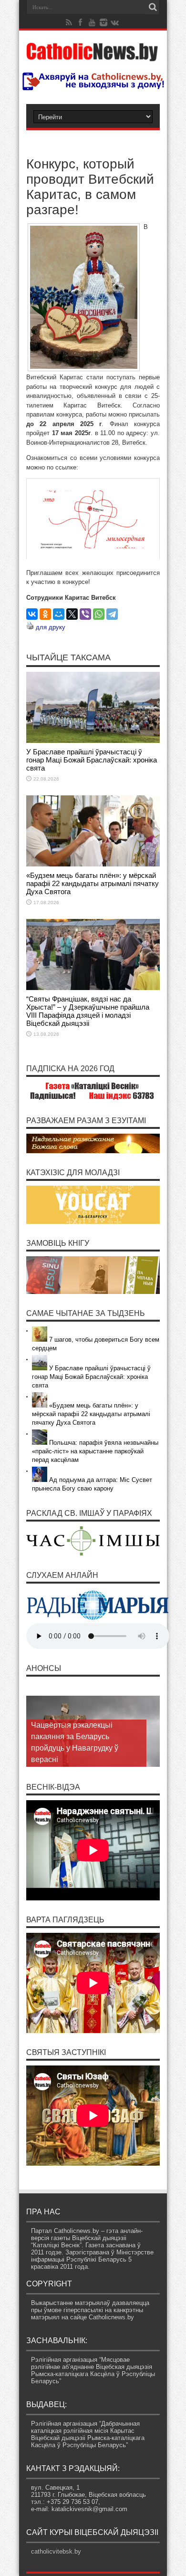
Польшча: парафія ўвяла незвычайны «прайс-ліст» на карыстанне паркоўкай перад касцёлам (95, 1451)
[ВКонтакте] (32, 614)
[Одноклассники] (45, 614)
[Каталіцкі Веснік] (93, 55)
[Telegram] (112, 614)
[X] (72, 614)
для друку (51, 627)
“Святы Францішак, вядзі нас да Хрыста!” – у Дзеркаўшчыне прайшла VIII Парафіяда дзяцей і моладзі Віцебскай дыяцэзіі (88, 1011)
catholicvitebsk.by (56, 2551)
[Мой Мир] (59, 614)
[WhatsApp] (99, 614)
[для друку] (30, 627)
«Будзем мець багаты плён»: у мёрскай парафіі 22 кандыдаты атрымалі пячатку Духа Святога (93, 883)
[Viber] (85, 614)
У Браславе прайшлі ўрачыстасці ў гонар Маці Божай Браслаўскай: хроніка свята (92, 760)
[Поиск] (153, 7)
